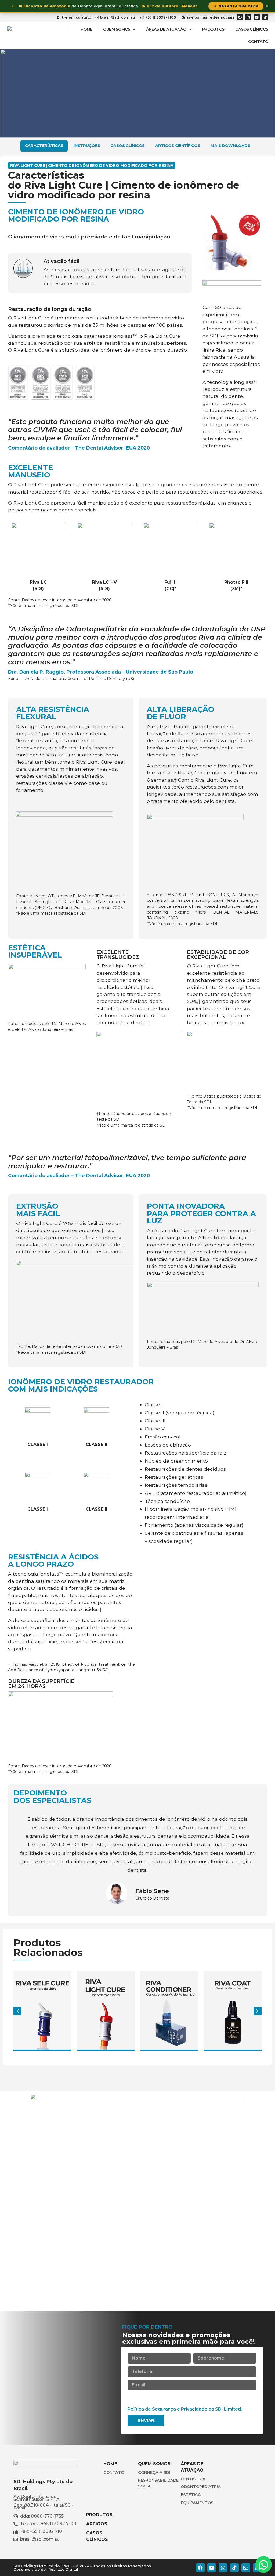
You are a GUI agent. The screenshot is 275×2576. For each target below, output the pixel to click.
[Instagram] (248, 17)
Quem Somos (117, 29)
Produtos (214, 29)
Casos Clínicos (252, 29)
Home (86, 29)
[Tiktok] (265, 17)
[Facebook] (240, 17)
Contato (258, 42)
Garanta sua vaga (239, 6)
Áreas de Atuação (166, 29)
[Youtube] (257, 17)
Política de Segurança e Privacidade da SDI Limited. (185, 2409)
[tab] (44, 146)
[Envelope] (246, 2568)
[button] (258, 2011)
